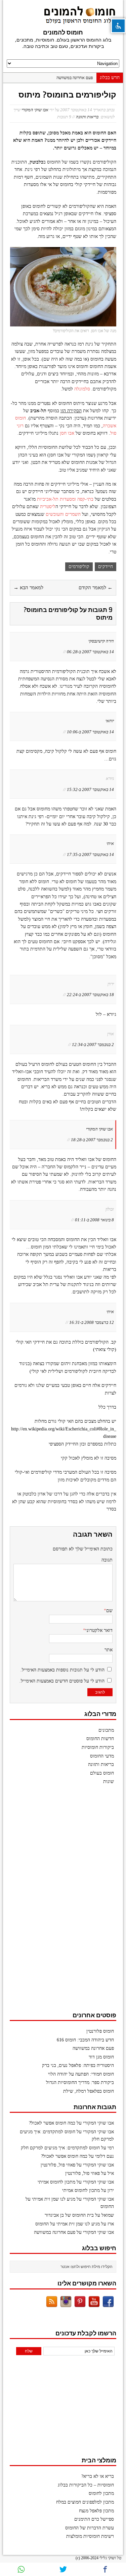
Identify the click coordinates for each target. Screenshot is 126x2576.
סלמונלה (81, 389)
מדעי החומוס (102, 1756)
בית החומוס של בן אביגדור (69, 2215)
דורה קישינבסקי (101, 641)
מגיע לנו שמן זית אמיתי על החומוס (68, 2224)
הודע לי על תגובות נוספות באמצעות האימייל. (62, 1670)
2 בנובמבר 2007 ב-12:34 (93, 1045)
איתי (110, 843)
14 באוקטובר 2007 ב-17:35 (90, 854)
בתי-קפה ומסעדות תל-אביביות (65, 499)
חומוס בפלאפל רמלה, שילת (89, 2091)
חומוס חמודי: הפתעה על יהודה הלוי (81, 2074)
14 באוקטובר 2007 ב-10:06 (90, 732)
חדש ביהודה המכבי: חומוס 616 (85, 2040)
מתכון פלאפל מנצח (96, 2511)
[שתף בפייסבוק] (105, 2569)
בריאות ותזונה (87, 117)
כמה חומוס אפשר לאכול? (52, 2123)
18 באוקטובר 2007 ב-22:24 (90, 995)
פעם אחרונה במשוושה (75, 78)
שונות (109, 1782)
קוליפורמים (79, 567)
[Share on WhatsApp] (21, 2569)
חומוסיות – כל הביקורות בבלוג (86, 2485)
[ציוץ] (63, 2569)
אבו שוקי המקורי (35, 110)
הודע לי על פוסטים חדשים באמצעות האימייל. (62, 1681)
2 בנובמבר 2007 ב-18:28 (92, 1140)
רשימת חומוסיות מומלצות (90, 2536)
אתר (109, 1650)
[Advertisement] (66, 1901)
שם (109, 1611)
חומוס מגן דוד (101, 2057)
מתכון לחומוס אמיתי (56, 2182)
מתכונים (106, 1730)
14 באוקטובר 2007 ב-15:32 (90, 789)
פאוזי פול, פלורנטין (58, 2165)
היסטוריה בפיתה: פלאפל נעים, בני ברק (78, 2065)
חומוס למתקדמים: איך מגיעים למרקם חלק (60, 2148)
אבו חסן (67, 433)
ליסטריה (47, 507)
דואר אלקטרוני (99, 1630)
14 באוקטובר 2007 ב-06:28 (90, 652)
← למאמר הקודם (96, 588)
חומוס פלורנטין (100, 2031)
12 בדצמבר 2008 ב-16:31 (92, 1322)
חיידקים (106, 567)
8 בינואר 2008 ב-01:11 (94, 1220)
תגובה (107, 1560)
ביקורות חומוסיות (98, 1747)
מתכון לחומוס (101, 2493)
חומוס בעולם (102, 1773)
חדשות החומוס (100, 1739)
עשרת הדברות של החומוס (90, 2528)
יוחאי (110, 721)
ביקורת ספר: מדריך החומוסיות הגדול (80, 2082)
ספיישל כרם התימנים (94, 2519)
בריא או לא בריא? (98, 2476)
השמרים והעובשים (63, 514)
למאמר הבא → (28, 588)
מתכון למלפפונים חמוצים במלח (85, 2502)
